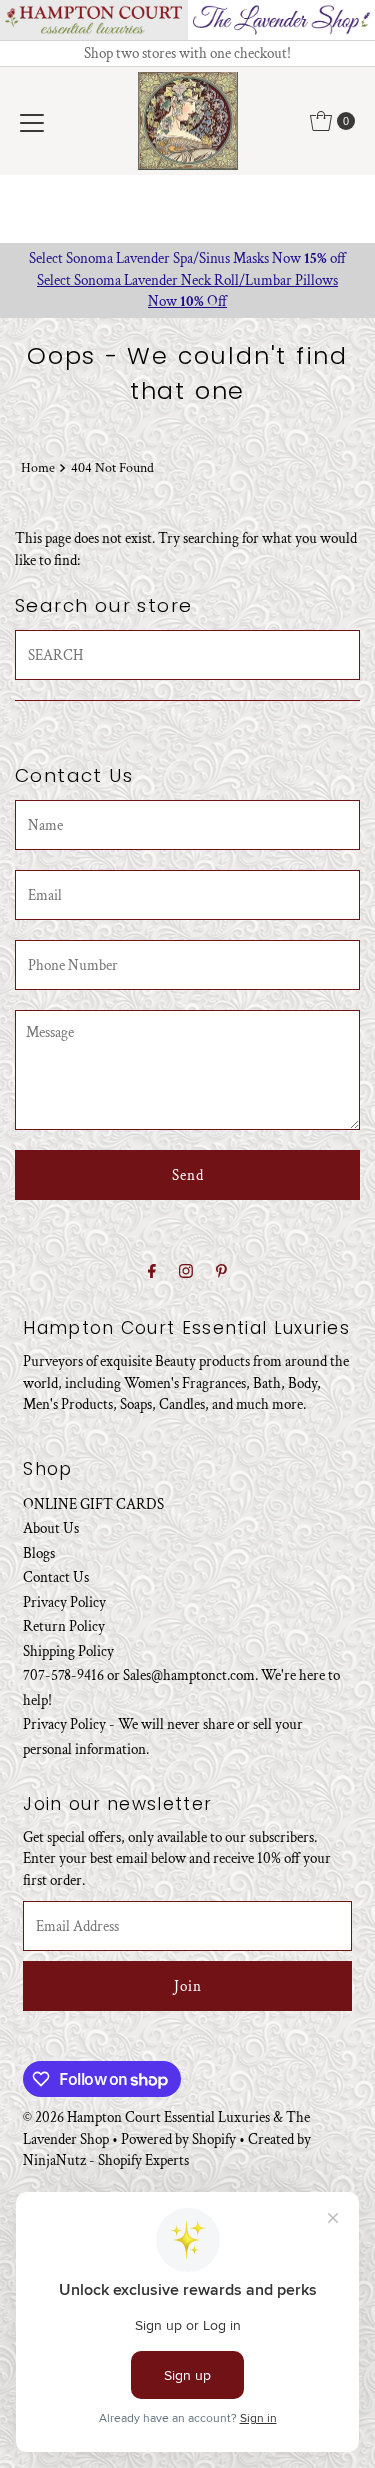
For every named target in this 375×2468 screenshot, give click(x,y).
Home (38, 468)
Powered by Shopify (178, 2139)
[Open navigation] (32, 121)
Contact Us (56, 1577)
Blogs (39, 1553)
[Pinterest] (221, 1272)
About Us (51, 1528)
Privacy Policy (64, 1602)
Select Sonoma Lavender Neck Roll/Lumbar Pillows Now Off (187, 290)
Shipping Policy (68, 1651)
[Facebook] (152, 1272)
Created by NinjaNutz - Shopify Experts (167, 2149)
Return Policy (64, 1626)
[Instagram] (186, 1272)
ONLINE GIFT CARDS (93, 1504)
